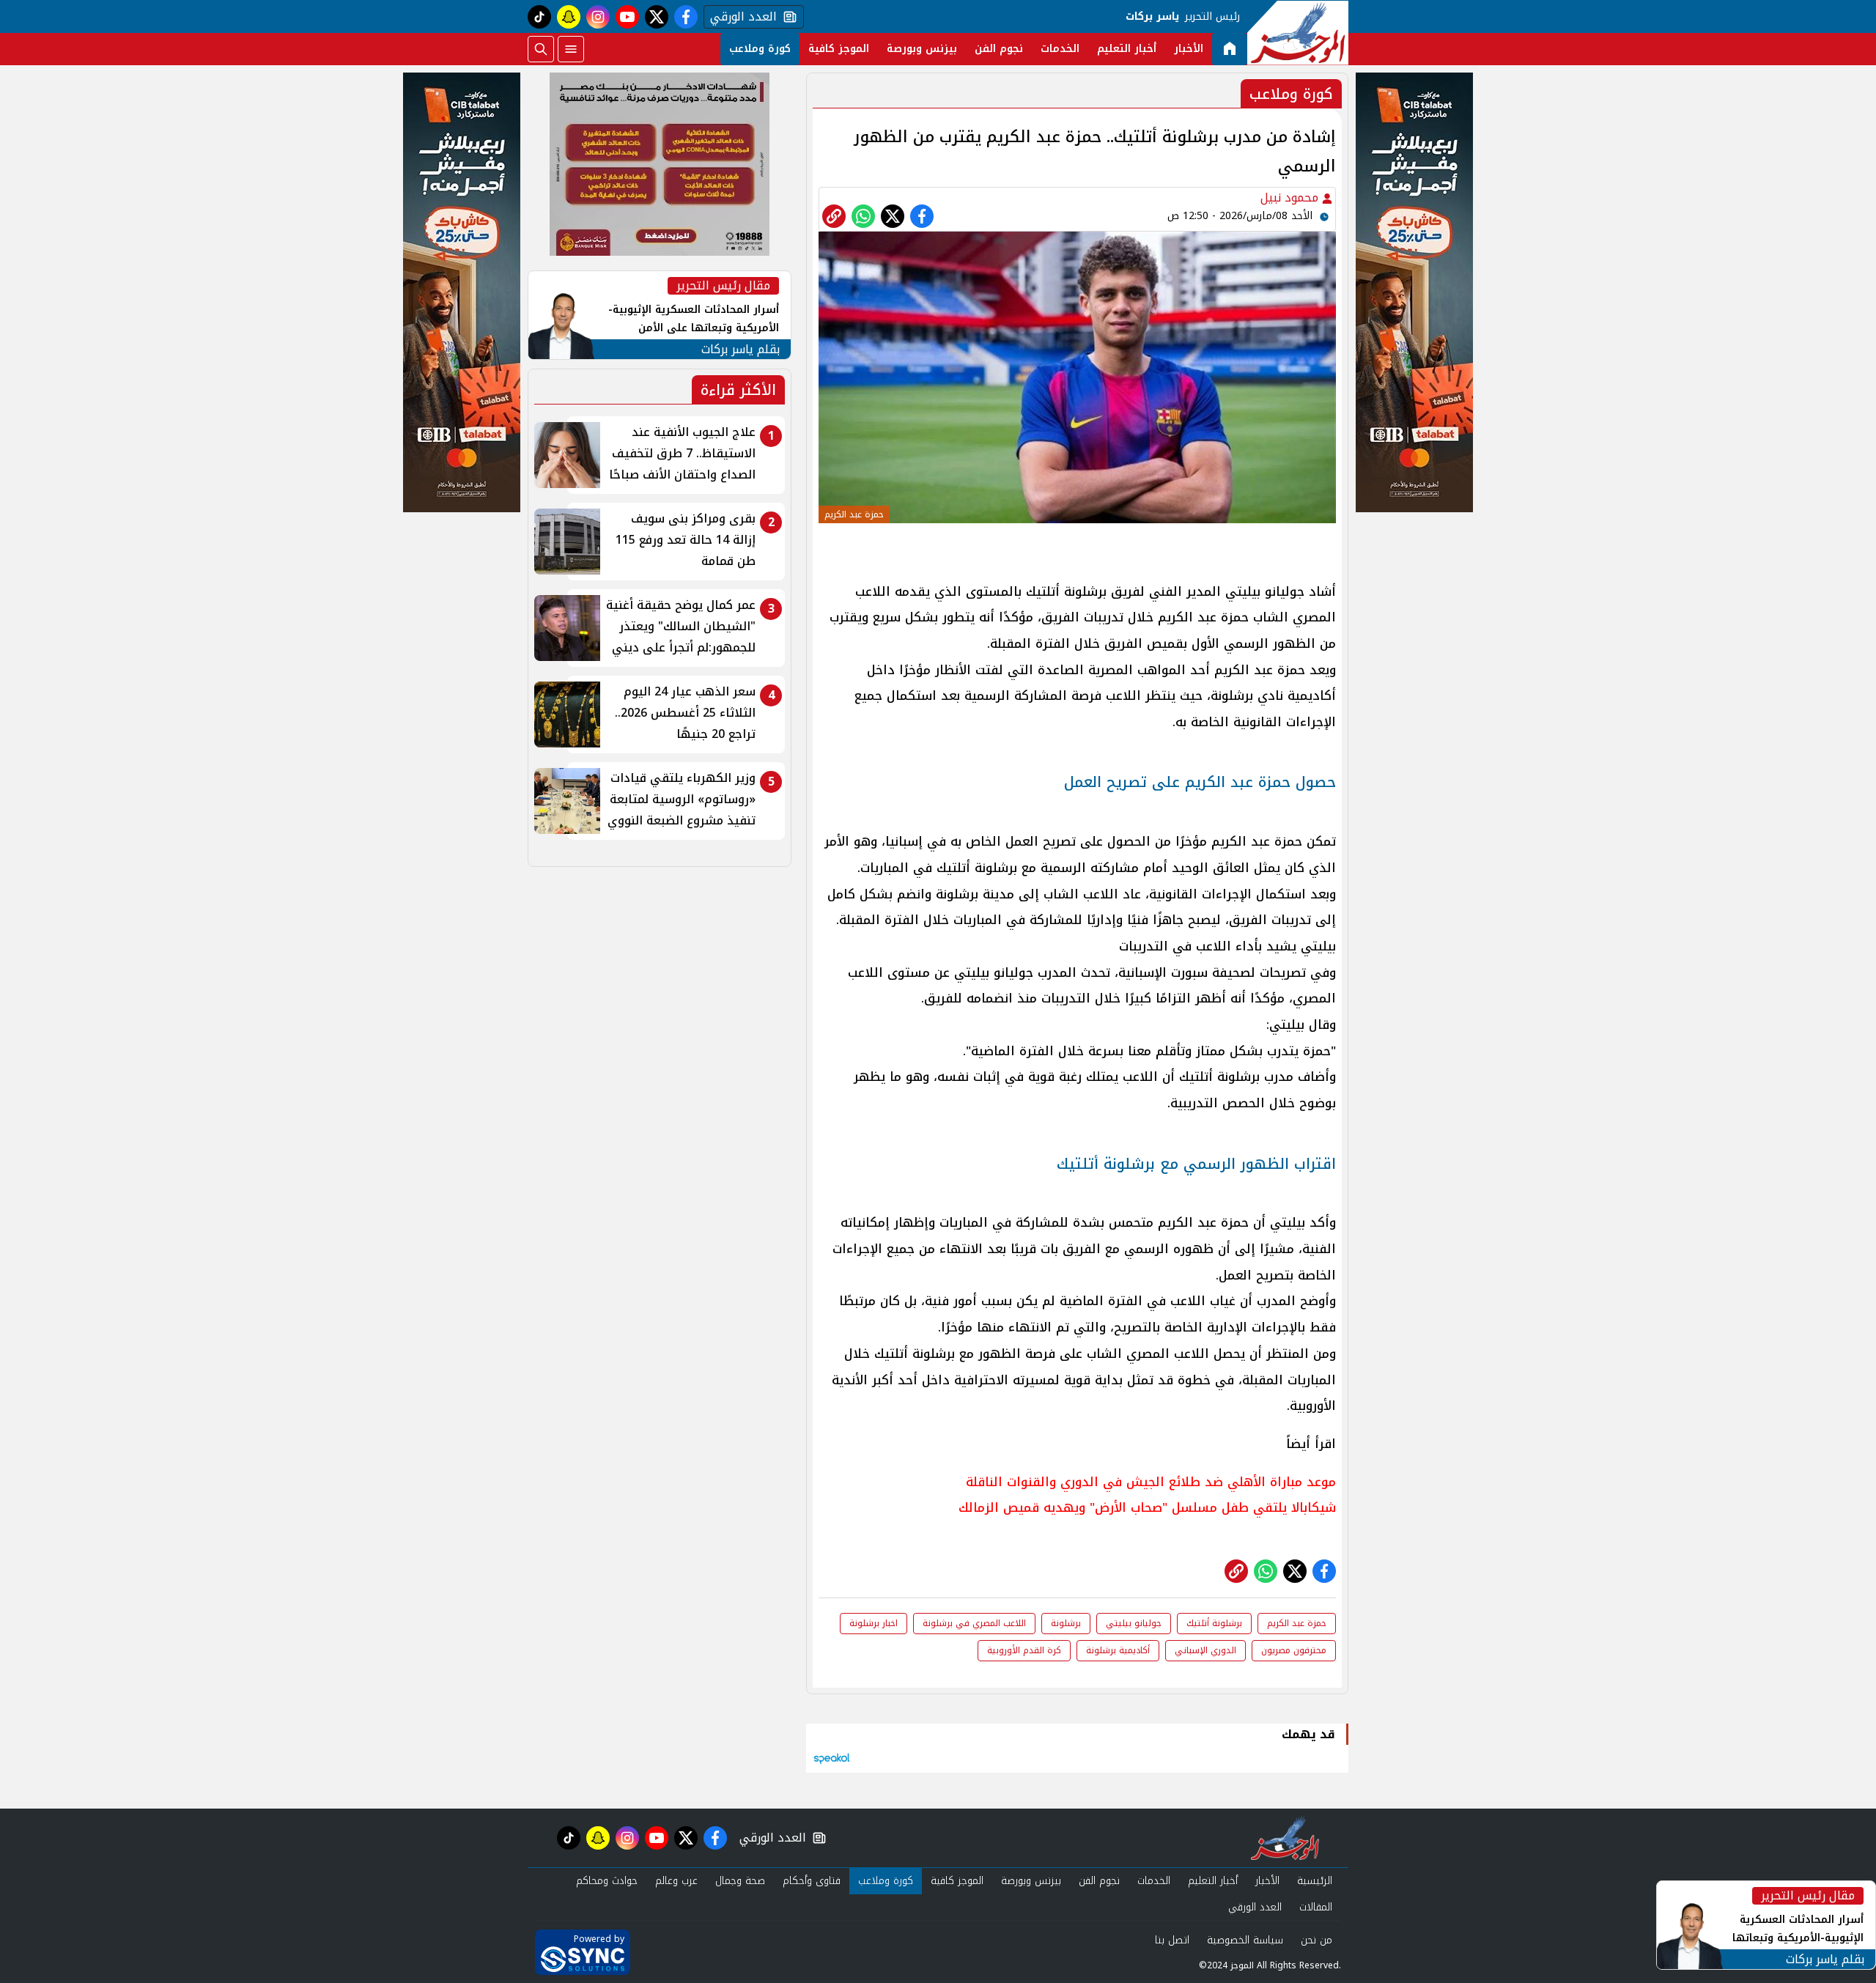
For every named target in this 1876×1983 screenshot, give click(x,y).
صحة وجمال (740, 1881)
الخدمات (1060, 49)
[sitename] (1285, 1838)
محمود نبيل (1291, 197)
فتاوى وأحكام (812, 1881)
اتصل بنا (1172, 1940)
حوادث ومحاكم (607, 1881)
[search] (541, 49)
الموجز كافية (839, 49)
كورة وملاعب (760, 49)
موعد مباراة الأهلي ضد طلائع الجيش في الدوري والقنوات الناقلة (1151, 1482)
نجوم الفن (999, 49)
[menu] (571, 49)
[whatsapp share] (863, 216)
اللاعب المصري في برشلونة (974, 1623)
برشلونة (1066, 1623)
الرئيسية (1315, 1881)
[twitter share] (893, 216)
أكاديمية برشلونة (1118, 1650)
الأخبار (1189, 49)
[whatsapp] (834, 216)
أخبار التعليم (1127, 49)
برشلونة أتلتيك (1214, 1623)
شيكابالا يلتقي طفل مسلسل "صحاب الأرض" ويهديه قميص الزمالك (1147, 1507)
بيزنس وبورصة (922, 49)
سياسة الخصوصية (1245, 1940)
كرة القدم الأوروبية (1024, 1650)
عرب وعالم (676, 1881)
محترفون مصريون (1294, 1650)
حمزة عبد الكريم (1297, 1623)
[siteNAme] (1298, 33)
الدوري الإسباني (1205, 1650)
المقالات (1316, 1907)
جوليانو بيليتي (1134, 1623)
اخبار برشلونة (874, 1623)
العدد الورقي (740, 17)
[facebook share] (922, 216)
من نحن (1316, 1940)
